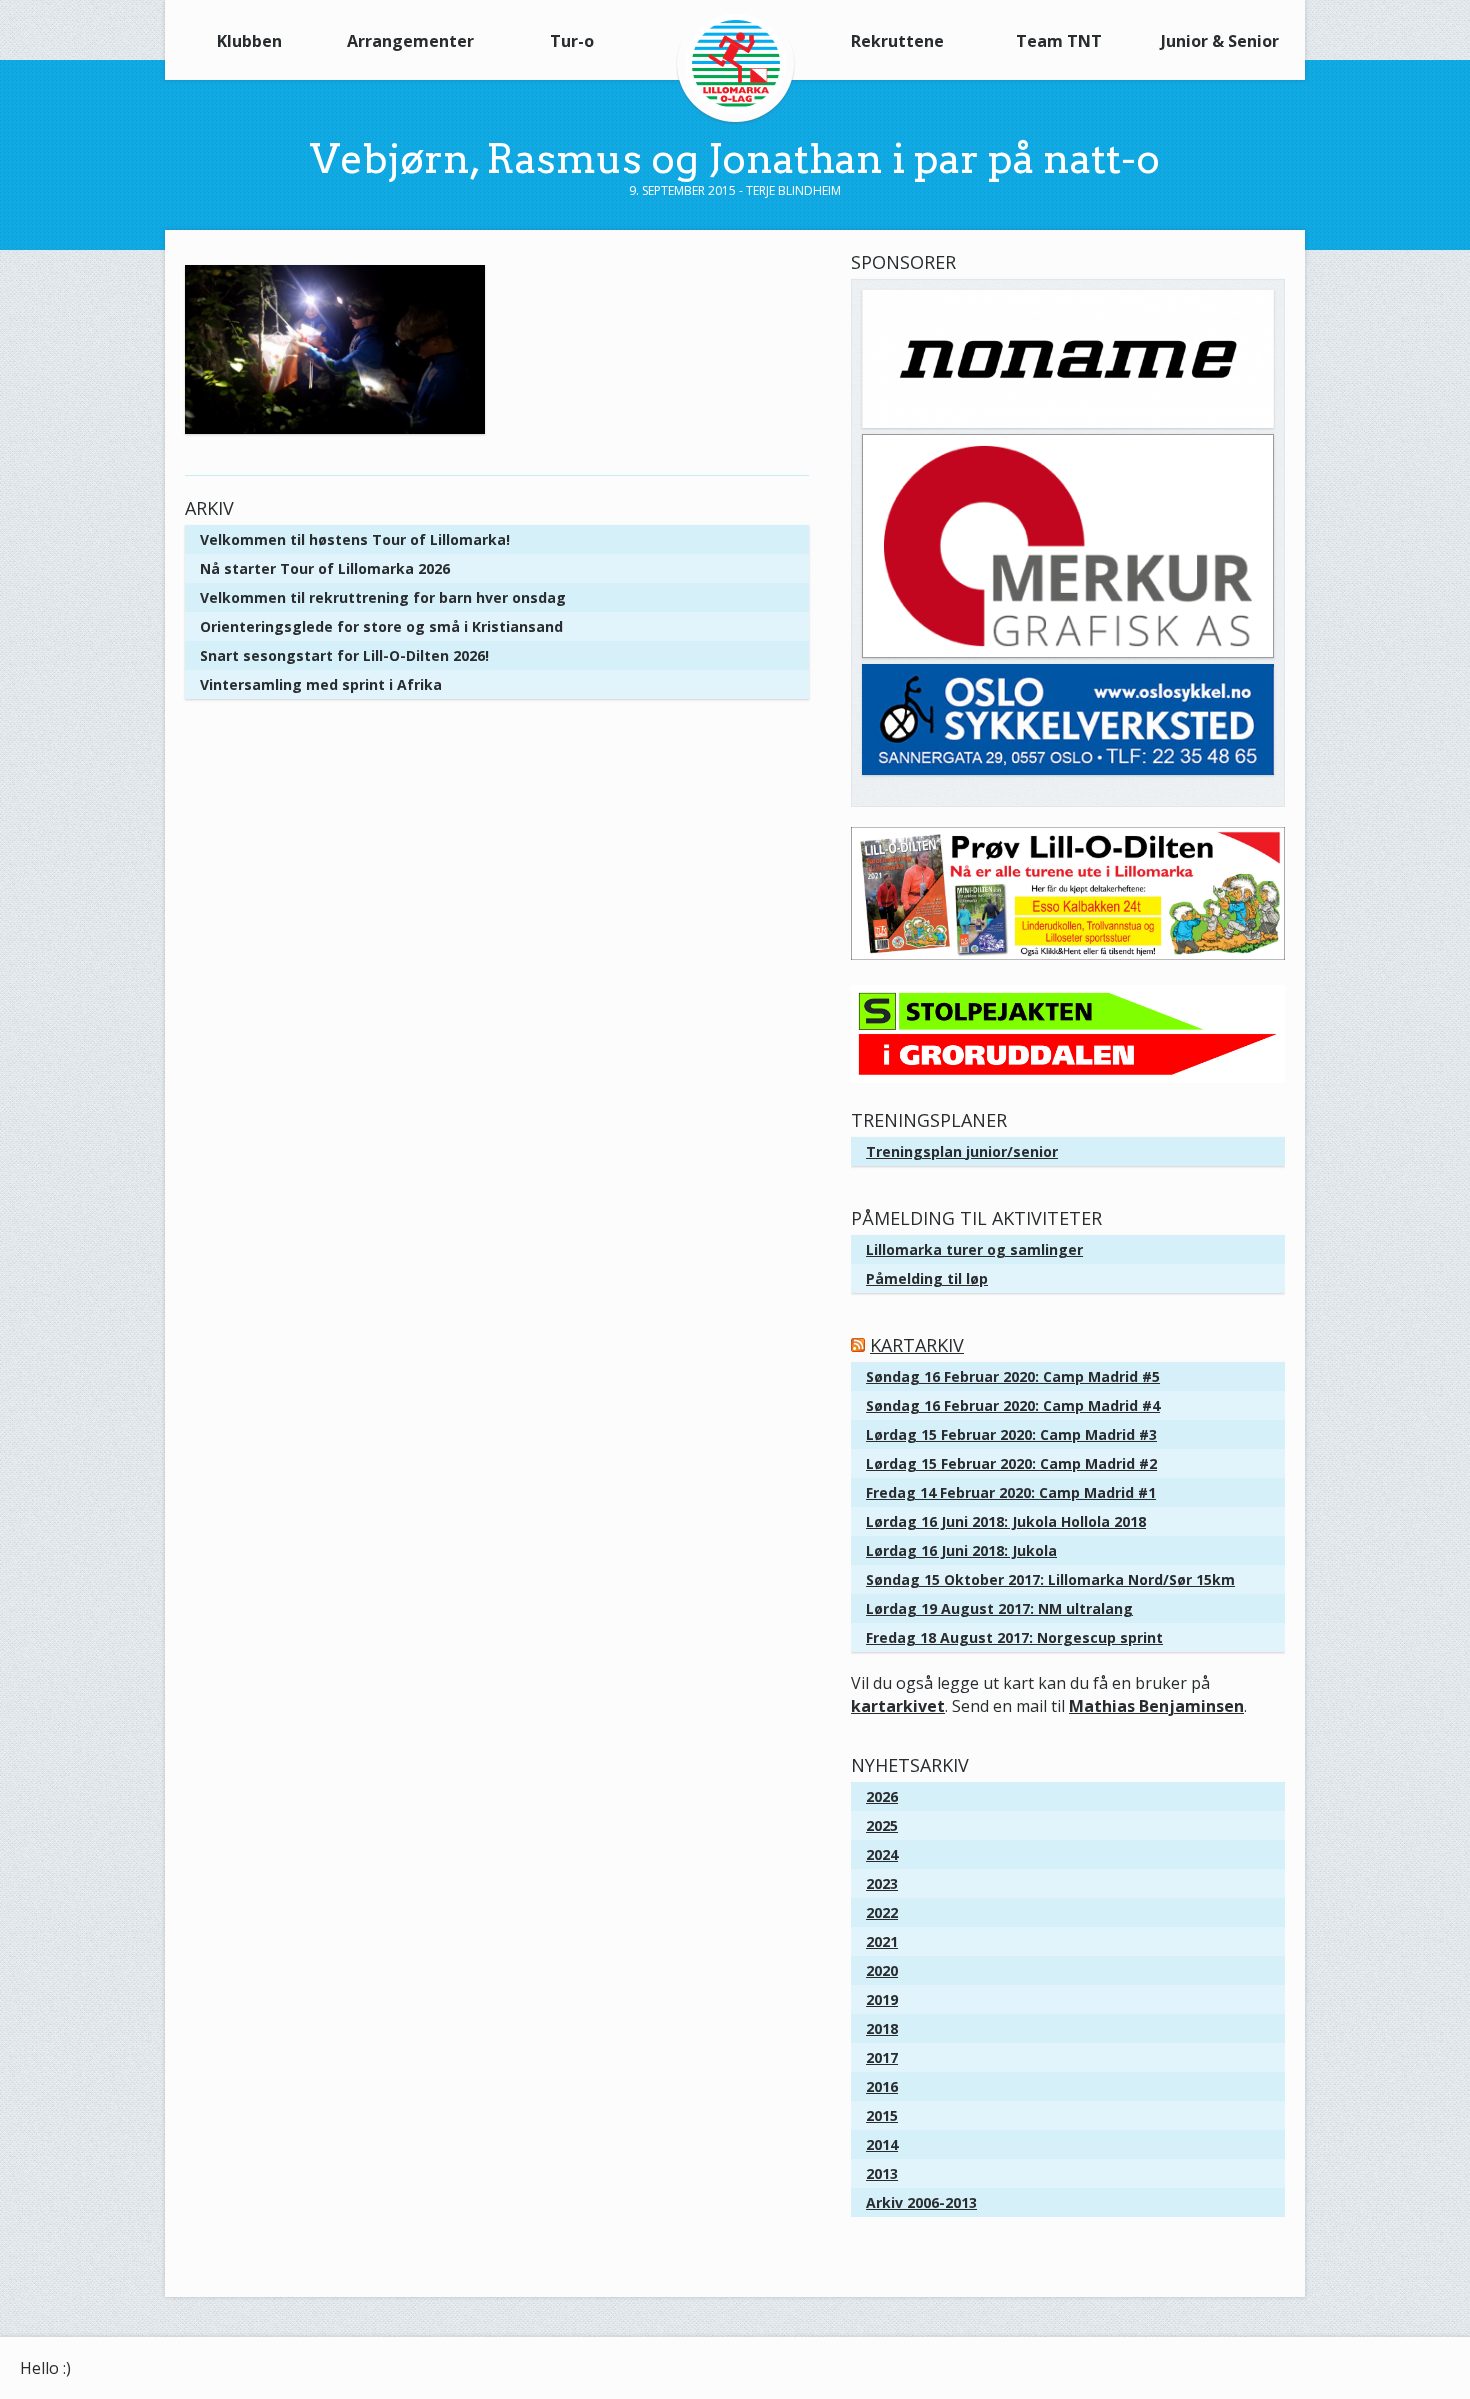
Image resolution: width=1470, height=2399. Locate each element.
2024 (882, 1854)
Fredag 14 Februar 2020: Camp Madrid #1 (1011, 1492)
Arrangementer (410, 41)
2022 (882, 1912)
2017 (882, 2057)
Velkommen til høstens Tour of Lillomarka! (355, 539)
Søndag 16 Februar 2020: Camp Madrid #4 (1013, 1405)
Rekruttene (897, 41)
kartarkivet (898, 1706)
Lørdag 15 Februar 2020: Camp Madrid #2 (1011, 1463)
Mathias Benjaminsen (1156, 1706)
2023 (882, 1883)
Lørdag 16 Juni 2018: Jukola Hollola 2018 (1006, 1521)
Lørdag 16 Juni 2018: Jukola (961, 1550)
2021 (882, 1941)
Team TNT (1059, 41)
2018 (882, 2028)
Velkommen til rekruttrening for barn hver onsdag (383, 597)
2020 (882, 1970)
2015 (882, 2115)
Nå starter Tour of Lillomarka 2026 (325, 568)
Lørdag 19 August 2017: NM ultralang (999, 1608)
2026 (882, 1796)
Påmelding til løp (927, 1278)
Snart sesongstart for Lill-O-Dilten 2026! (344, 655)
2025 (882, 1825)
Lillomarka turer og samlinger (974, 1249)
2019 (882, 1999)
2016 (882, 2086)
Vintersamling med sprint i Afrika (321, 684)
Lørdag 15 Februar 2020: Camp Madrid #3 (1011, 1434)
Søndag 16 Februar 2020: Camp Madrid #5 (1013, 1376)
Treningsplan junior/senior (962, 1151)
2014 (882, 2144)
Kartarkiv (917, 1345)
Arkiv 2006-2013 (921, 2202)
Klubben (249, 41)
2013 (882, 2173)
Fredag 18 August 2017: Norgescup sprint (1014, 1637)
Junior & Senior (1220, 41)
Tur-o (572, 41)
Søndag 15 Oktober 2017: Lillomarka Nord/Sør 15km (1050, 1579)
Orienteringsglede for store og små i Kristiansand (381, 626)
